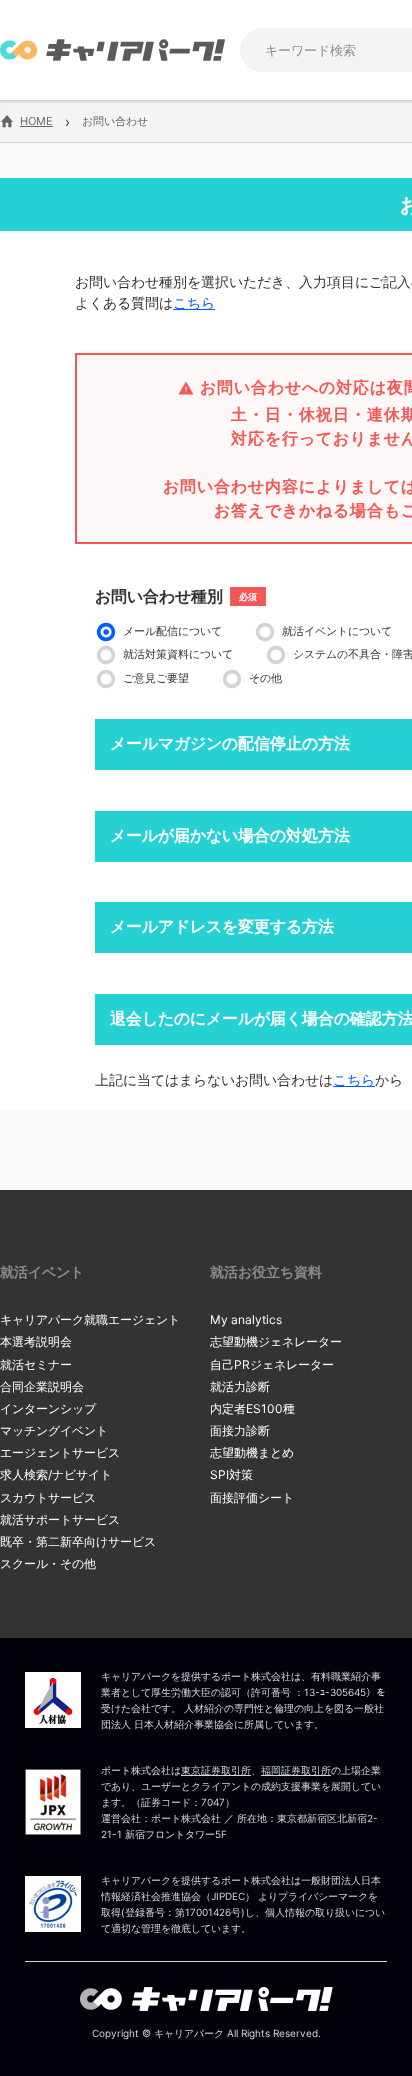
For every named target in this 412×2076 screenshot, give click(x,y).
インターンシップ (48, 1408)
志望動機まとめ (252, 1452)
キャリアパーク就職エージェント (90, 1319)
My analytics (246, 1319)
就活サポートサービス (60, 1519)
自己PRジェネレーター (272, 1364)
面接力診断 (240, 1430)
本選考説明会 (36, 1341)
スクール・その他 (48, 1563)
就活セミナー (36, 1364)
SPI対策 (231, 1474)
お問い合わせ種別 (159, 596)
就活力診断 (240, 1386)
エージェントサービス (60, 1452)
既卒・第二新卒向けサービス (78, 1541)
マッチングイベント (54, 1430)
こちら (194, 302)
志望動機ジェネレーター (276, 1341)
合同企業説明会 (42, 1386)
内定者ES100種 (252, 1408)
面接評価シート (252, 1497)
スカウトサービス (48, 1497)
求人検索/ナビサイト (56, 1474)
